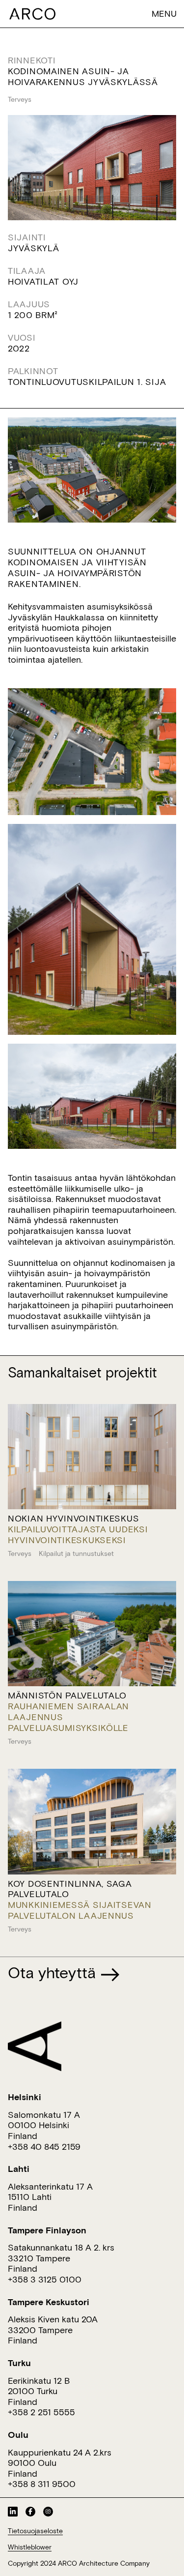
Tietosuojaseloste (35, 2531)
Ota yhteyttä (54, 1972)
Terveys (20, 99)
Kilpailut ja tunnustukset (76, 1553)
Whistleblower (30, 2547)
